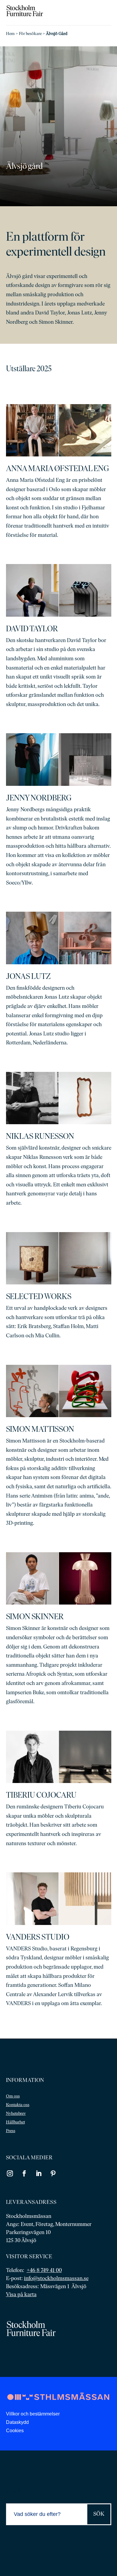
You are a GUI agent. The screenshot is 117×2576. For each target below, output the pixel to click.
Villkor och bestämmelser (33, 2414)
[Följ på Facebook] (24, 2173)
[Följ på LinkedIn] (39, 2173)
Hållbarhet (15, 2122)
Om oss (13, 2096)
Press (11, 2131)
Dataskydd (17, 2422)
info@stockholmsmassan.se (56, 2279)
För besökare (30, 34)
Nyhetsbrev (16, 2114)
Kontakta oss (18, 2105)
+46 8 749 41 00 (44, 2271)
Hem (10, 34)
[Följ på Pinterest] (53, 2173)
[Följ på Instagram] (10, 2173)
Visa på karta (21, 2295)
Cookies (15, 2431)
